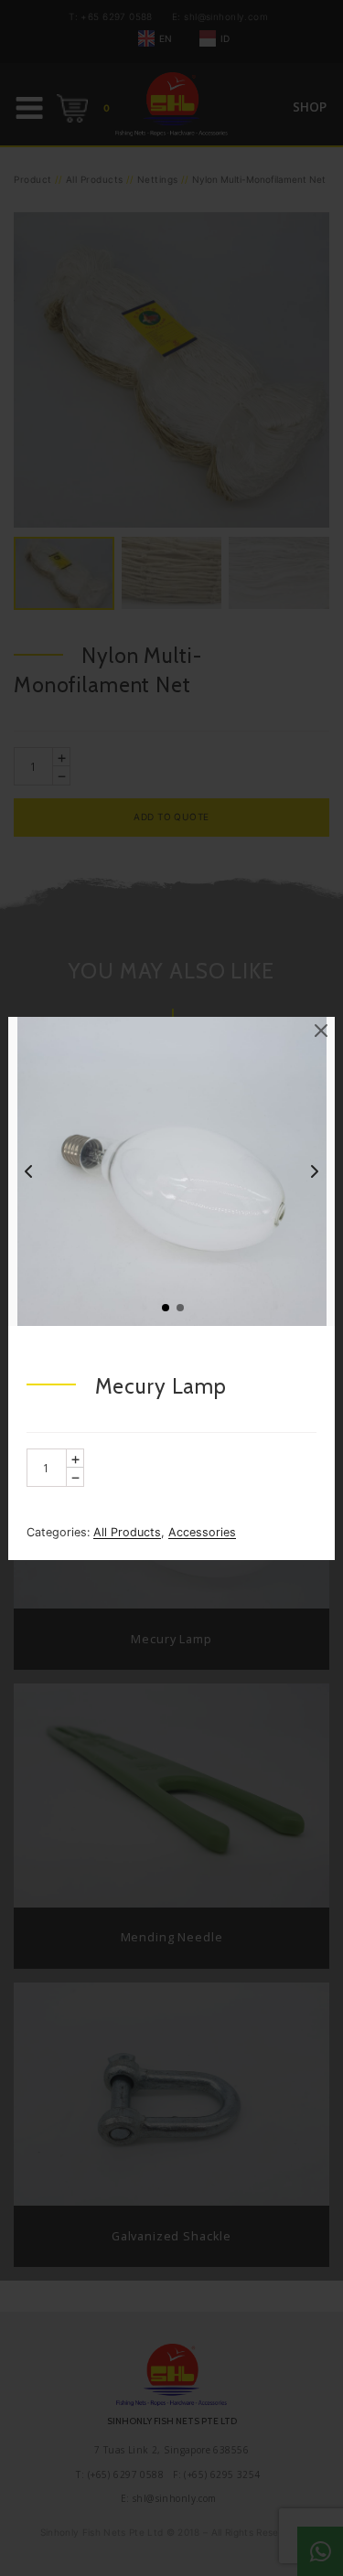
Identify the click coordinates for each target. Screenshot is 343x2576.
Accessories (202, 1532)
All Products (127, 1532)
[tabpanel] (171, 1171)
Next (315, 1171)
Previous (28, 1171)
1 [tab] (165, 1307)
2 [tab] (179, 1307)
